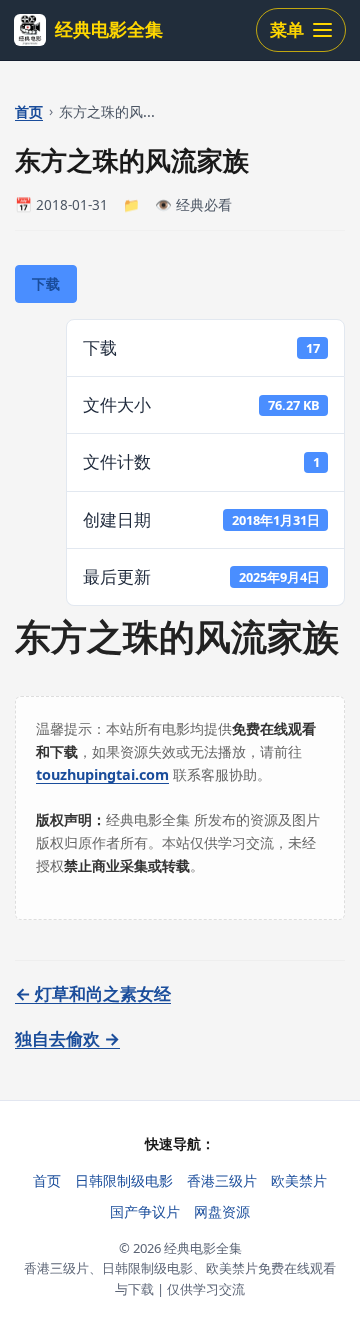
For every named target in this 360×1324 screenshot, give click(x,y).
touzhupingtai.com (102, 774)
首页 (29, 111)
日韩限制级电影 (124, 1180)
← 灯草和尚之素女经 (93, 993)
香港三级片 (222, 1180)
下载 (46, 283)
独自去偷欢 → (67, 1038)
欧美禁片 (299, 1180)
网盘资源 (222, 1211)
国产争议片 (145, 1211)
